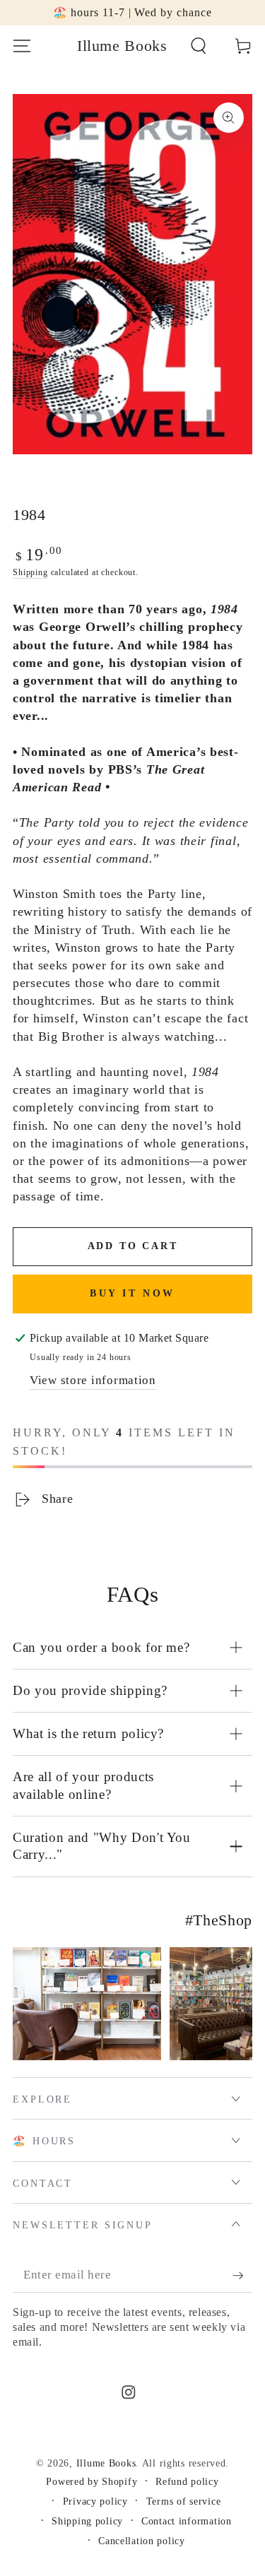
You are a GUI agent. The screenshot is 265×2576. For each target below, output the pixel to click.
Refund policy (187, 2481)
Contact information (187, 2521)
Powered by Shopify (92, 2481)
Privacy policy (95, 2501)
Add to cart (133, 1246)
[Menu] (22, 46)
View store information (93, 1380)
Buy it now (132, 1293)
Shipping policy (87, 2521)
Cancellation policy (142, 2541)
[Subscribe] (242, 2276)
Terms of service (184, 2501)
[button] (199, 46)
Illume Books (106, 2463)
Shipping (30, 572)
